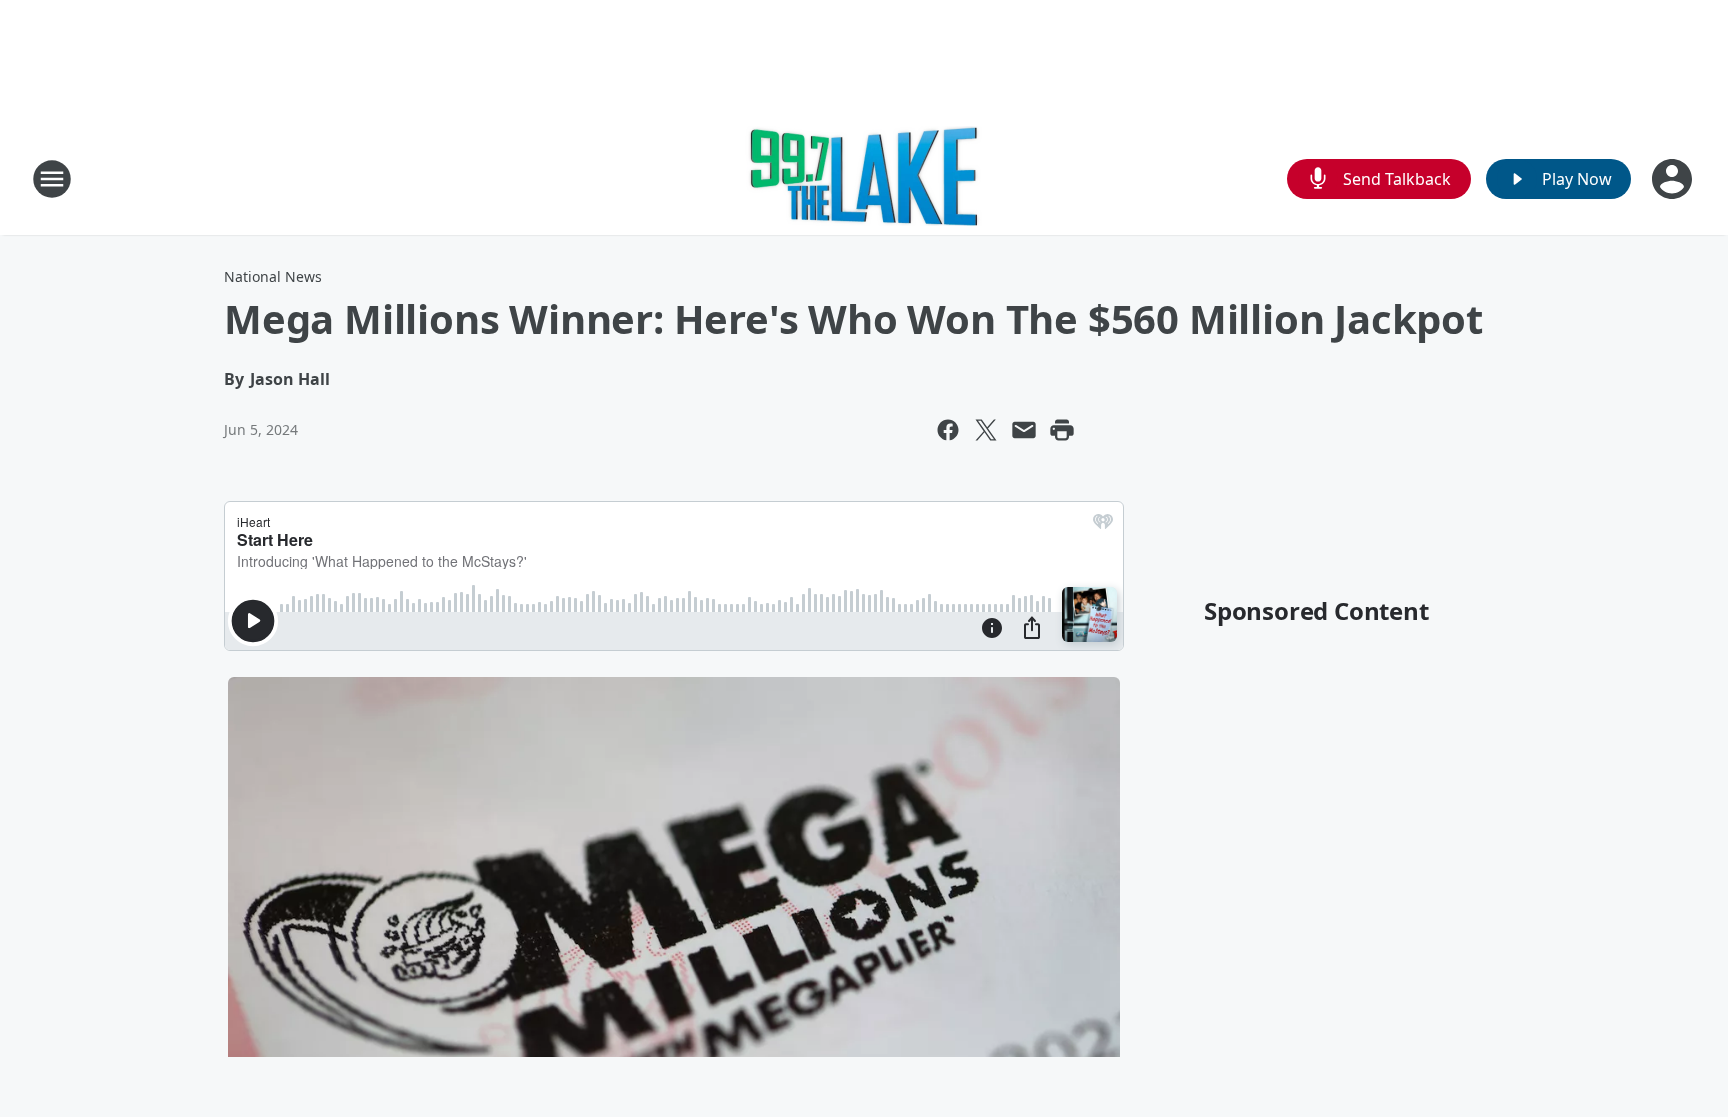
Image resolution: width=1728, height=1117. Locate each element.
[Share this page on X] (986, 430)
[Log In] (1674, 179)
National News (273, 276)
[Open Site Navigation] (52, 179)
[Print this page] (1062, 430)
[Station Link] (864, 178)
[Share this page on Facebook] (948, 430)
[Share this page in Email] (1024, 430)
